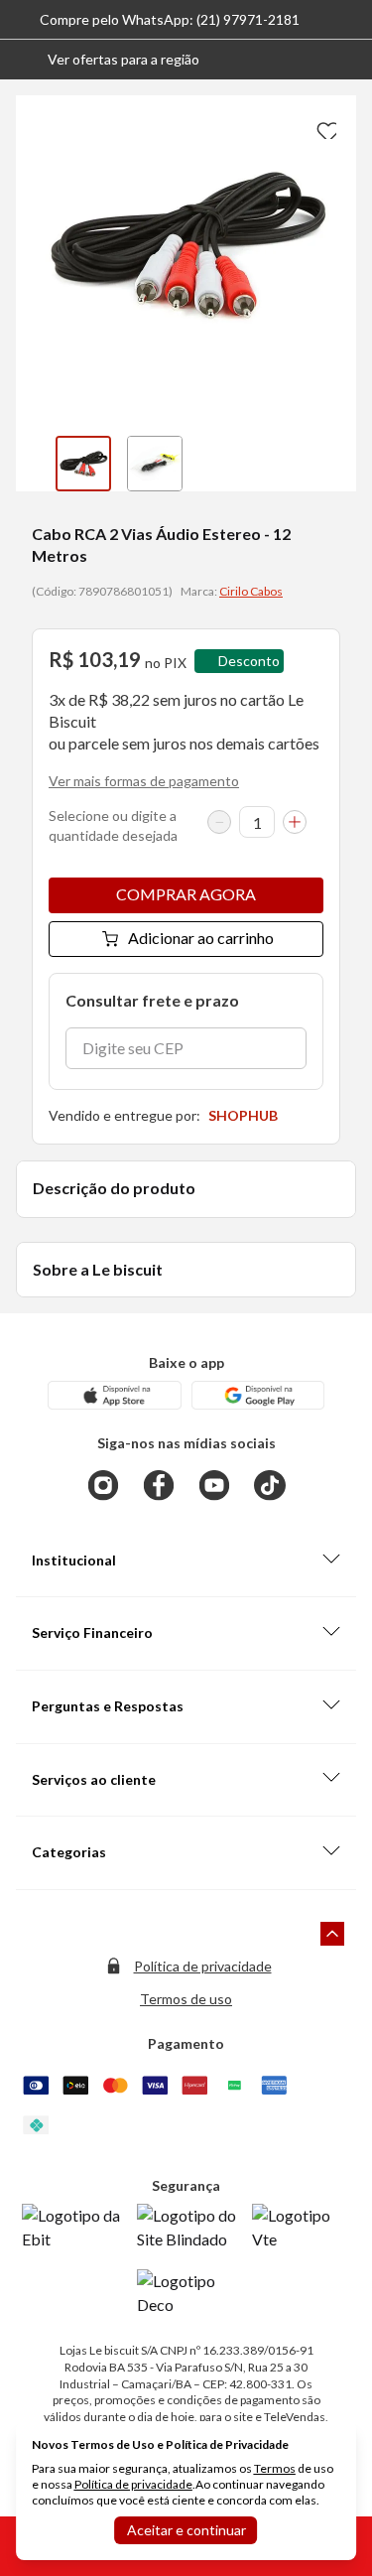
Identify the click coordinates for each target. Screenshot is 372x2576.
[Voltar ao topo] (332, 1934)
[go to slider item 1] (155, 464)
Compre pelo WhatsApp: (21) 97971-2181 (170, 19)
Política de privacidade (203, 1966)
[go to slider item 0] (83, 464)
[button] (108, 60)
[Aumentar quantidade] (295, 822)
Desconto (249, 661)
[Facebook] (159, 1485)
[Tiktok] (270, 1485)
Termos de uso (186, 1999)
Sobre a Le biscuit (98, 1269)
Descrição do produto (114, 1188)
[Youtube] (214, 1485)
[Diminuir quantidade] (219, 822)
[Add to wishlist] (324, 127)
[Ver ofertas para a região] (348, 60)
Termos (275, 2468)
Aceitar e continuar (186, 2530)
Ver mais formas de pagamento (144, 781)
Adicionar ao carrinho (201, 938)
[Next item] (336, 464)
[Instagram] (103, 1485)
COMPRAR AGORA (186, 894)
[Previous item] (36, 464)
